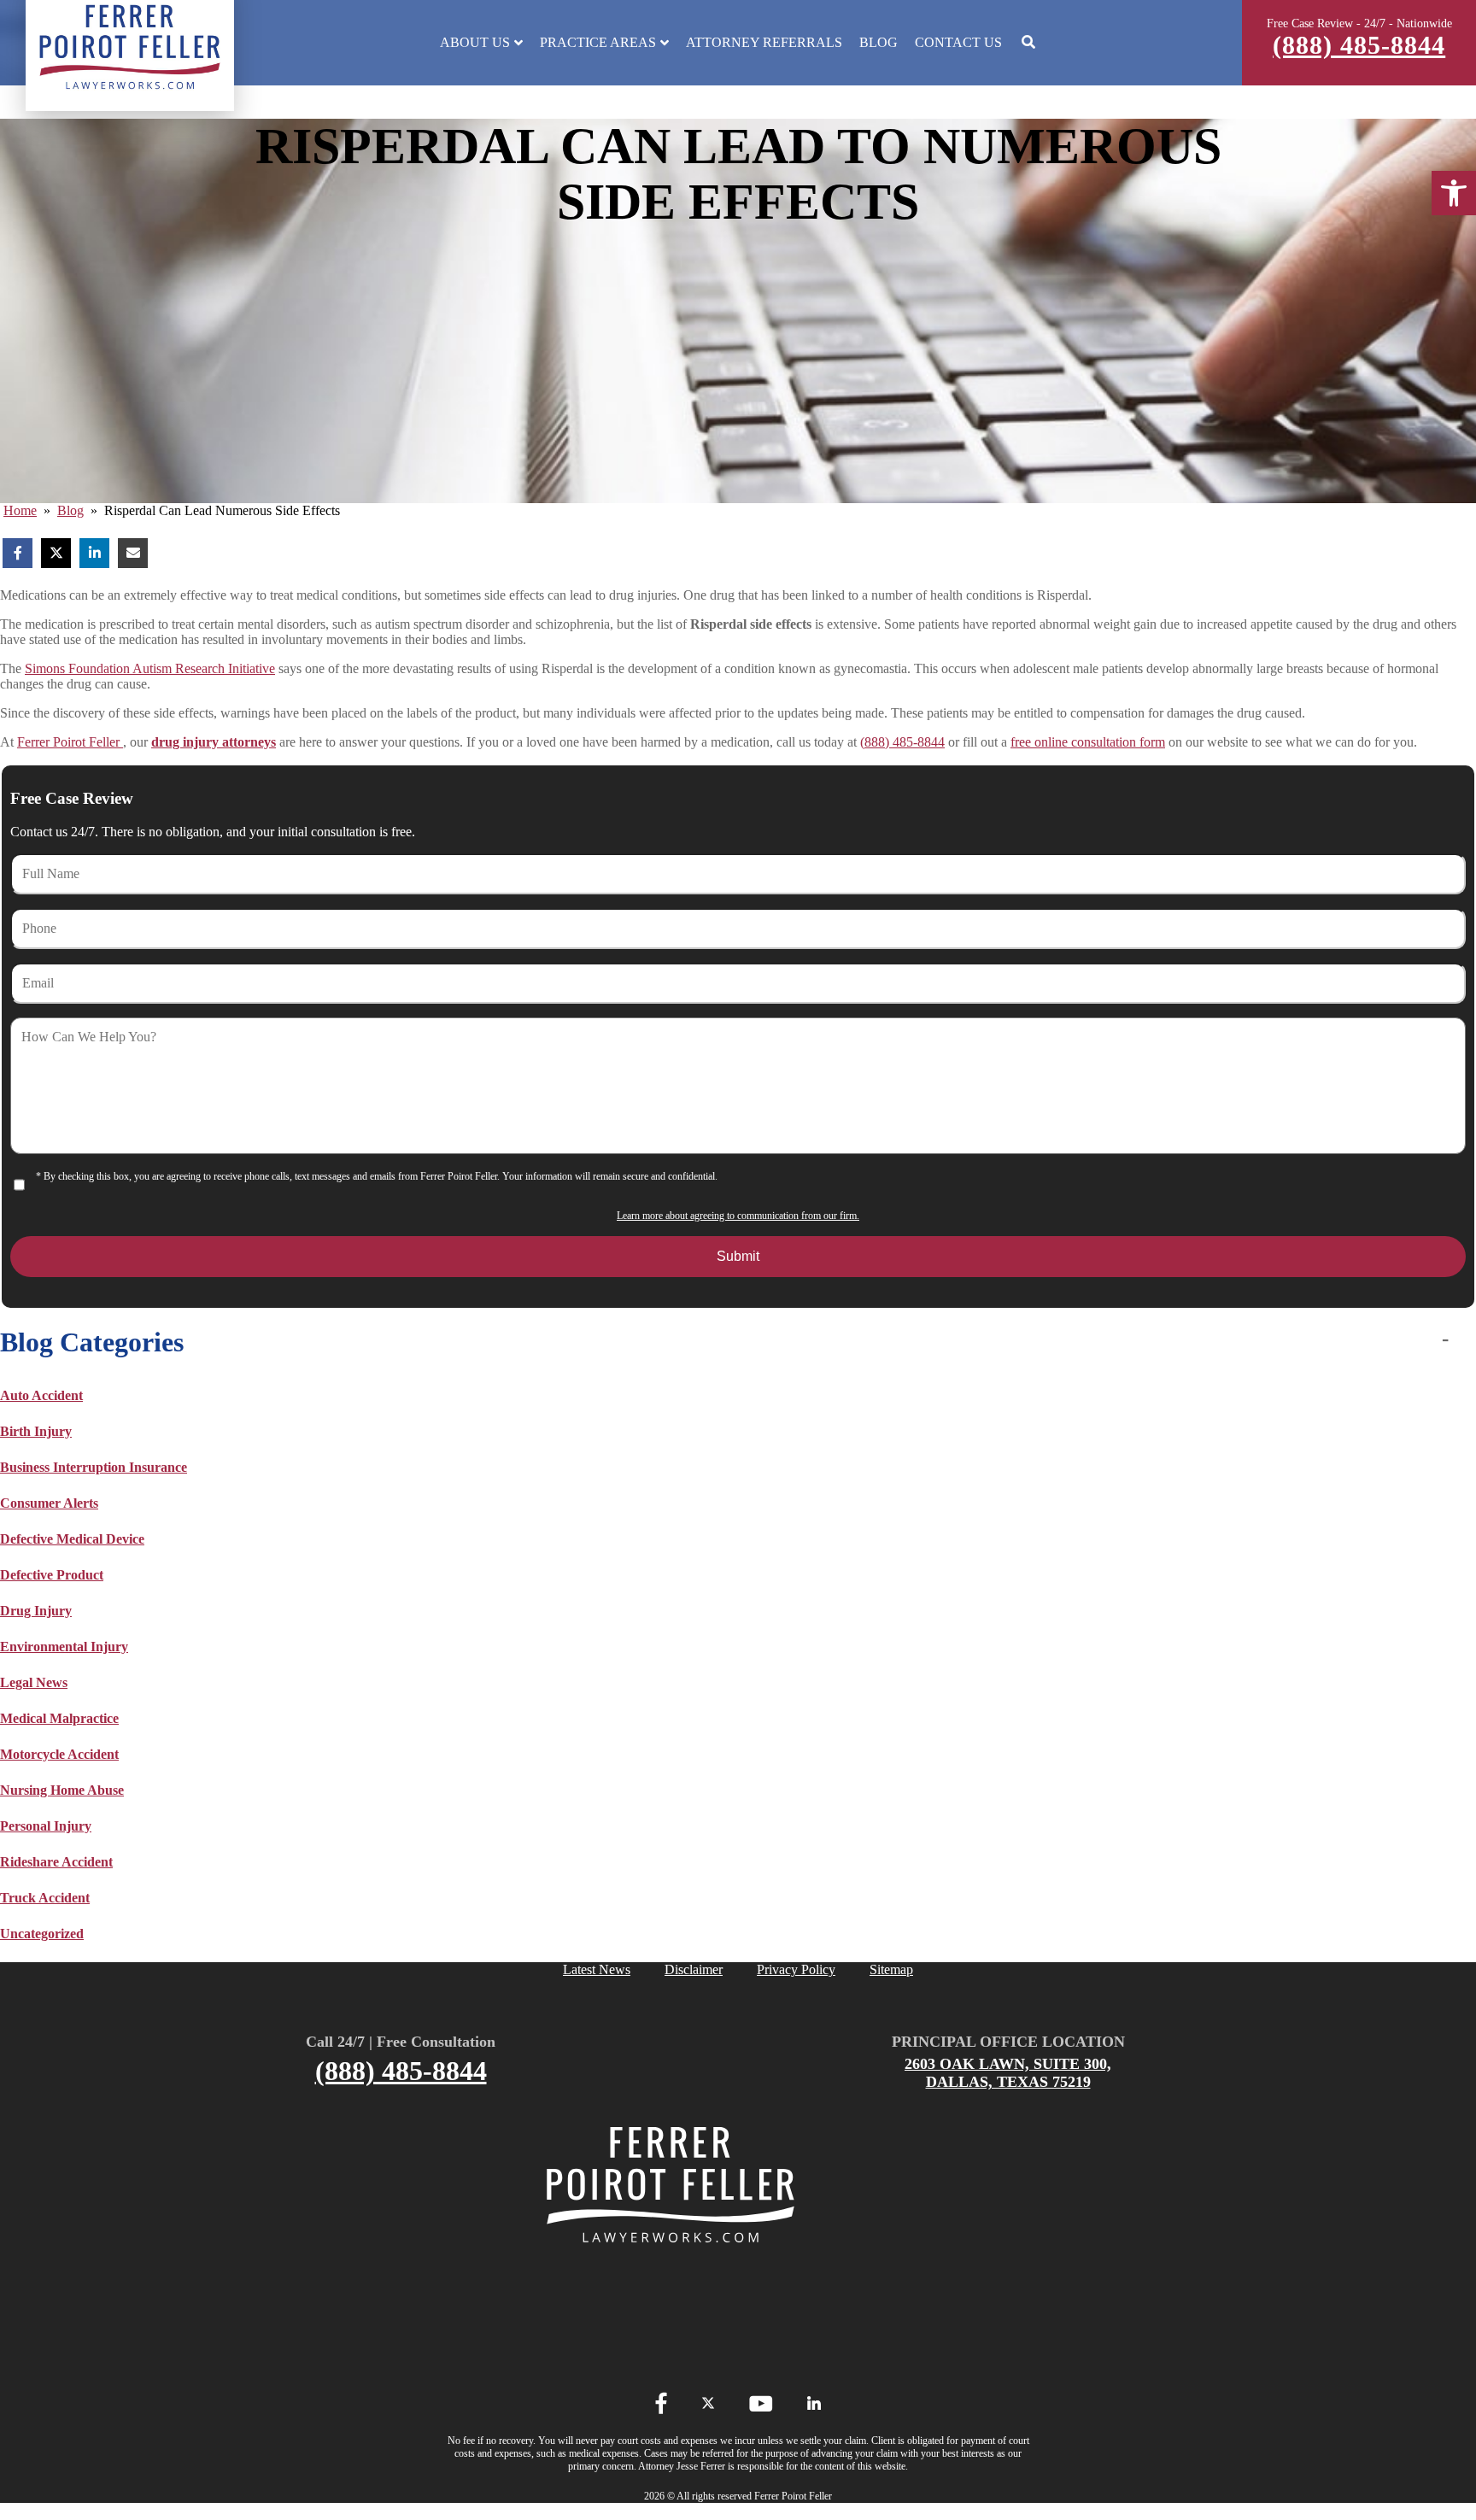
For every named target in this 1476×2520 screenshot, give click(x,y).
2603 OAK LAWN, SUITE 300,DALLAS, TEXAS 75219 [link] (1008, 2073)
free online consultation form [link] (1088, 742)
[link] (1454, 193)
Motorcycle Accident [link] (59, 1754)
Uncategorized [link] (42, 1934)
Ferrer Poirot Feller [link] (70, 742)
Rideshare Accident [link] (56, 1862)
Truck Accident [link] (45, 1898)
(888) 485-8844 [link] (1359, 45)
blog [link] (70, 510)
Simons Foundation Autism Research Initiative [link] (150, 668)
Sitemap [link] (891, 1969)
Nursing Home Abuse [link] (62, 1790)
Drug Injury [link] (36, 1611)
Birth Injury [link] (36, 1431)
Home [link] (20, 510)
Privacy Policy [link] (796, 1969)
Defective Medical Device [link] (72, 1539)
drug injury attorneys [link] (214, 742)
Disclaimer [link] (694, 1969)
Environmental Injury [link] (64, 1647)
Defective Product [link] (52, 1575)
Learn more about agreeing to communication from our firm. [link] (738, 1216)
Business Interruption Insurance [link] (94, 1467)
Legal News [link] (34, 1682)
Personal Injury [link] (46, 1826)
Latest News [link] (597, 1969)
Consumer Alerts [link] (49, 1503)
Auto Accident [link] (41, 1395)
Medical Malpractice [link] (59, 1718)
